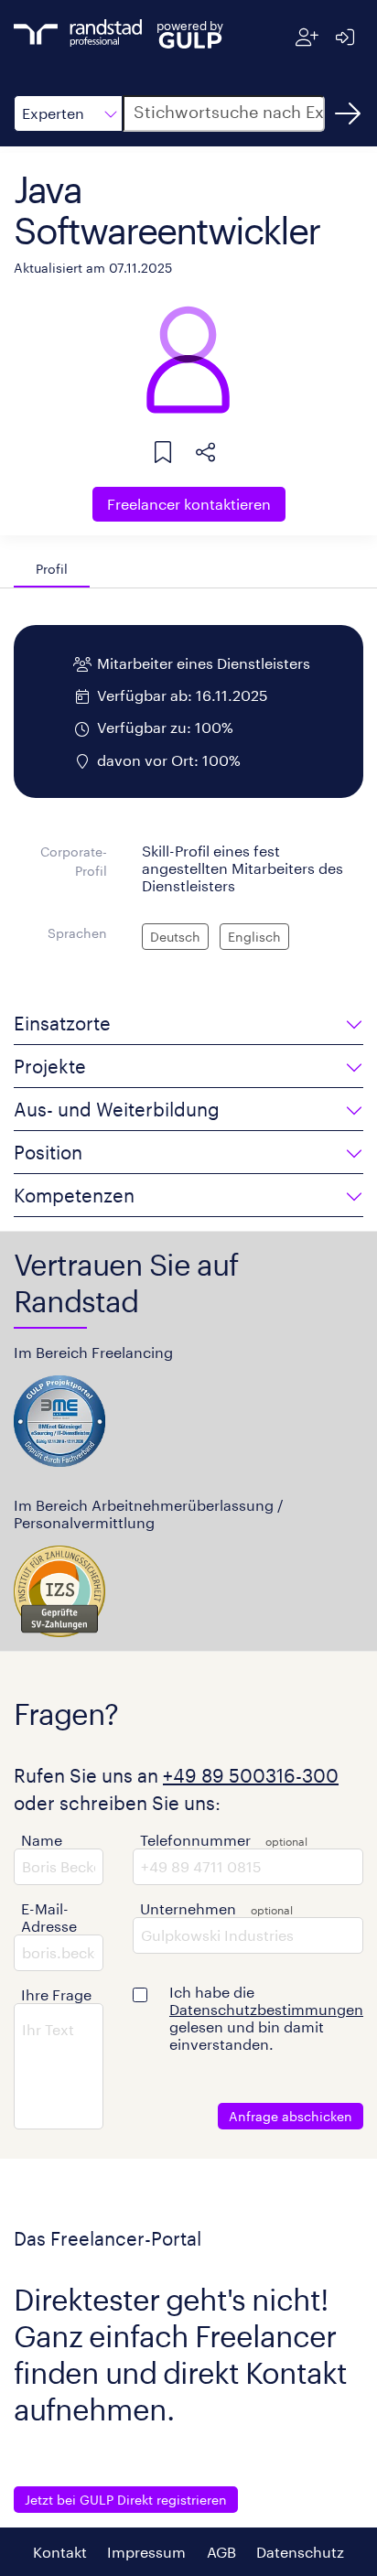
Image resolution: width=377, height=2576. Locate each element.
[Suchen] (348, 113)
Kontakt (60, 2552)
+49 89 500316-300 (251, 1775)
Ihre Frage (56, 1994)
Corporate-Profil (74, 862)
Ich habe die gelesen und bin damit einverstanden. (266, 2018)
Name (42, 1840)
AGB (221, 2552)
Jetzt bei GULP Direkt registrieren (126, 2500)
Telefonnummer (195, 1840)
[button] (68, 113)
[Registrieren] (307, 37)
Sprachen (77, 933)
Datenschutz (300, 2552)
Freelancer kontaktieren (189, 504)
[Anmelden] (345, 37)
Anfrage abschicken (291, 2116)
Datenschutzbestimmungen (266, 2009)
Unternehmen (188, 1908)
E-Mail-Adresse (49, 1917)
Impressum (146, 2552)
